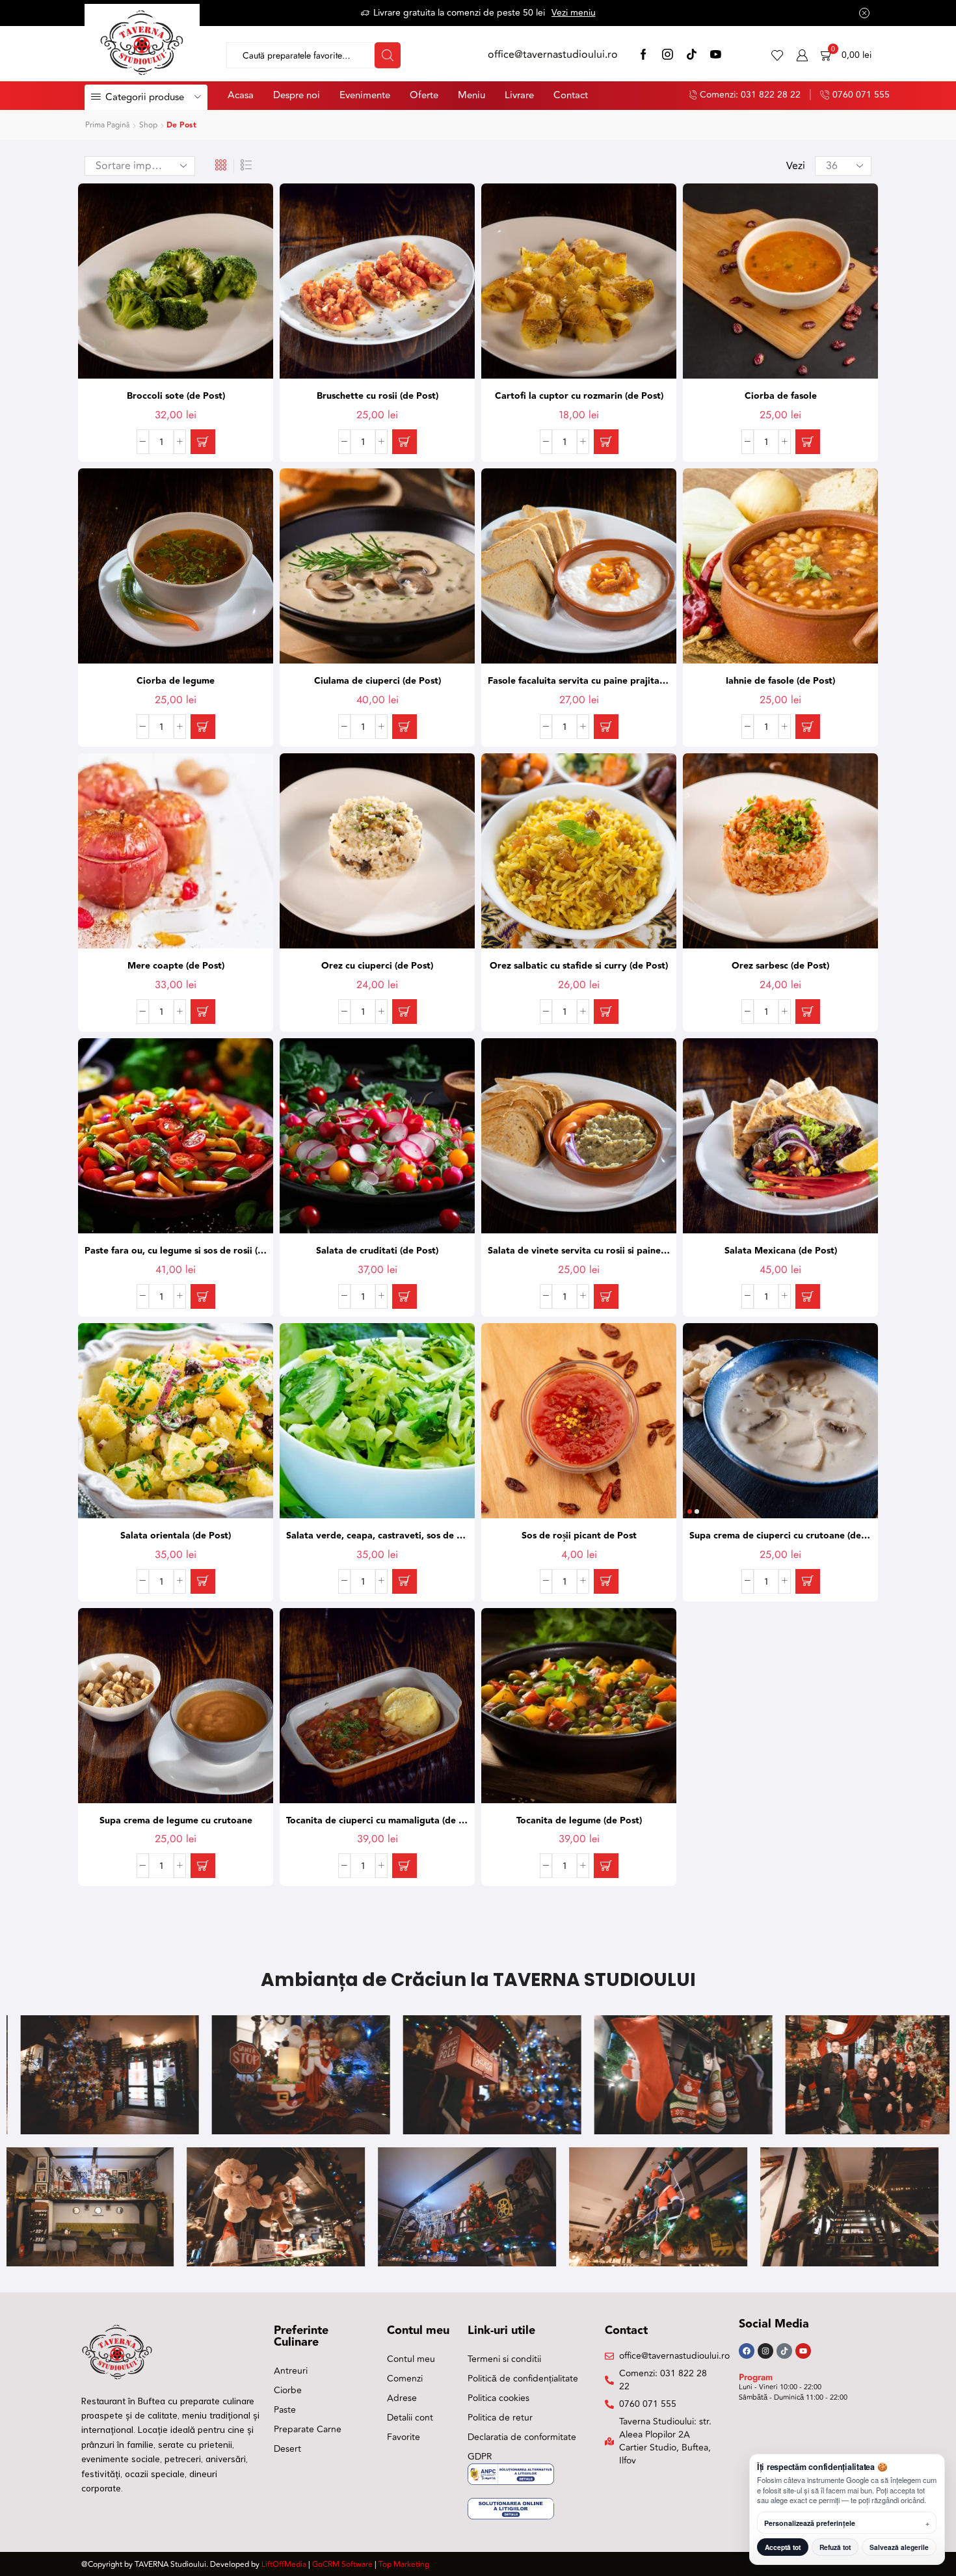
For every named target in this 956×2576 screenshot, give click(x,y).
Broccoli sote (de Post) (176, 396)
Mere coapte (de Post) (176, 966)
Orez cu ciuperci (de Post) (377, 966)
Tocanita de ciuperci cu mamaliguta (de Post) (377, 1821)
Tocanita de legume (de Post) (579, 1821)
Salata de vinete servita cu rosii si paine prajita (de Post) (579, 1251)
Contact (571, 95)
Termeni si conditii (504, 2359)
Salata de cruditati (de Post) (377, 1251)
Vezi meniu (574, 13)
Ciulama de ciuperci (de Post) (378, 681)
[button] (203, 442)
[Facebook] (644, 56)
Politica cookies (498, 2398)
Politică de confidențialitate (523, 2379)
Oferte (424, 95)
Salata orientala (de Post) (176, 1536)
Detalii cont (410, 2418)
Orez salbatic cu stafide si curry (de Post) (579, 966)
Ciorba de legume (176, 681)
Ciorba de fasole (781, 396)
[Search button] (388, 55)
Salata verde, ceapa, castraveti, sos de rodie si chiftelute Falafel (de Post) (377, 1536)
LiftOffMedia (284, 2565)
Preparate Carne (308, 2429)
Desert (287, 2449)
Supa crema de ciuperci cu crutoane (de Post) (780, 1536)
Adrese (402, 2398)
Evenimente (365, 95)
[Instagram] (668, 56)
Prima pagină (107, 125)
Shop (148, 125)
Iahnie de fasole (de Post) (780, 681)
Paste (285, 2410)
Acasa (241, 95)
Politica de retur (500, 2418)
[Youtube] (803, 2351)
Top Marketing (404, 2565)
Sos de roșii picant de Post (579, 1536)
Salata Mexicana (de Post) (781, 1251)
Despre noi (297, 95)
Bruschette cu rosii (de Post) (378, 396)
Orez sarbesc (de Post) (780, 966)
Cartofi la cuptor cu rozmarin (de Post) (579, 396)
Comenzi (405, 2379)
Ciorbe (288, 2390)
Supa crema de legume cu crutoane (176, 1821)
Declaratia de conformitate (522, 2437)
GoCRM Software (342, 2565)
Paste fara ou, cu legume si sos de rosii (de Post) (176, 1251)
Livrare (519, 95)
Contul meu (411, 2359)
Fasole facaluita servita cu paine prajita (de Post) (579, 681)
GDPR (480, 2457)
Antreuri (291, 2371)
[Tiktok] (784, 2351)
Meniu (471, 95)
